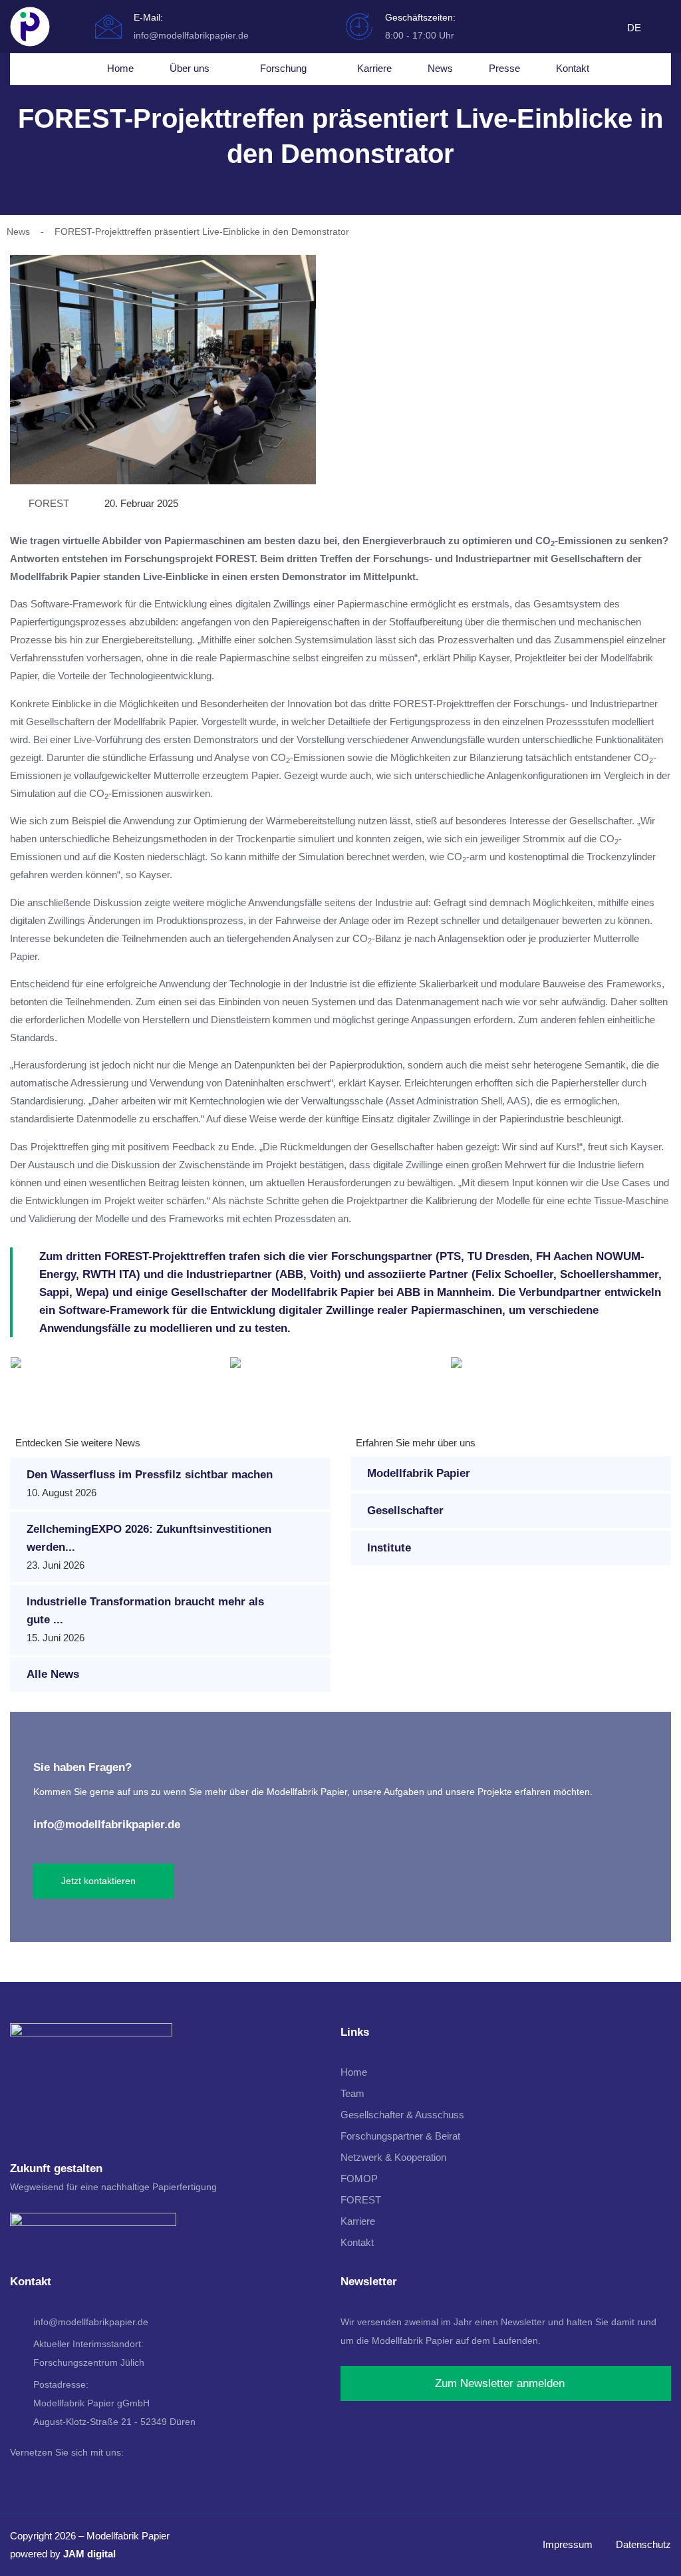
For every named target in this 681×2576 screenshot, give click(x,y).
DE (634, 28)
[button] (23, 1370)
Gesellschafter (405, 1511)
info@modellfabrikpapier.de (107, 1825)
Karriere (374, 68)
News (440, 68)
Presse (504, 68)
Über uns (190, 68)
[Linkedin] (19, 2478)
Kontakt (573, 68)
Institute (389, 1548)
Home (120, 68)
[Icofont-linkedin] (611, 31)
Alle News (53, 1674)
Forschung (283, 68)
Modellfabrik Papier (419, 1473)
